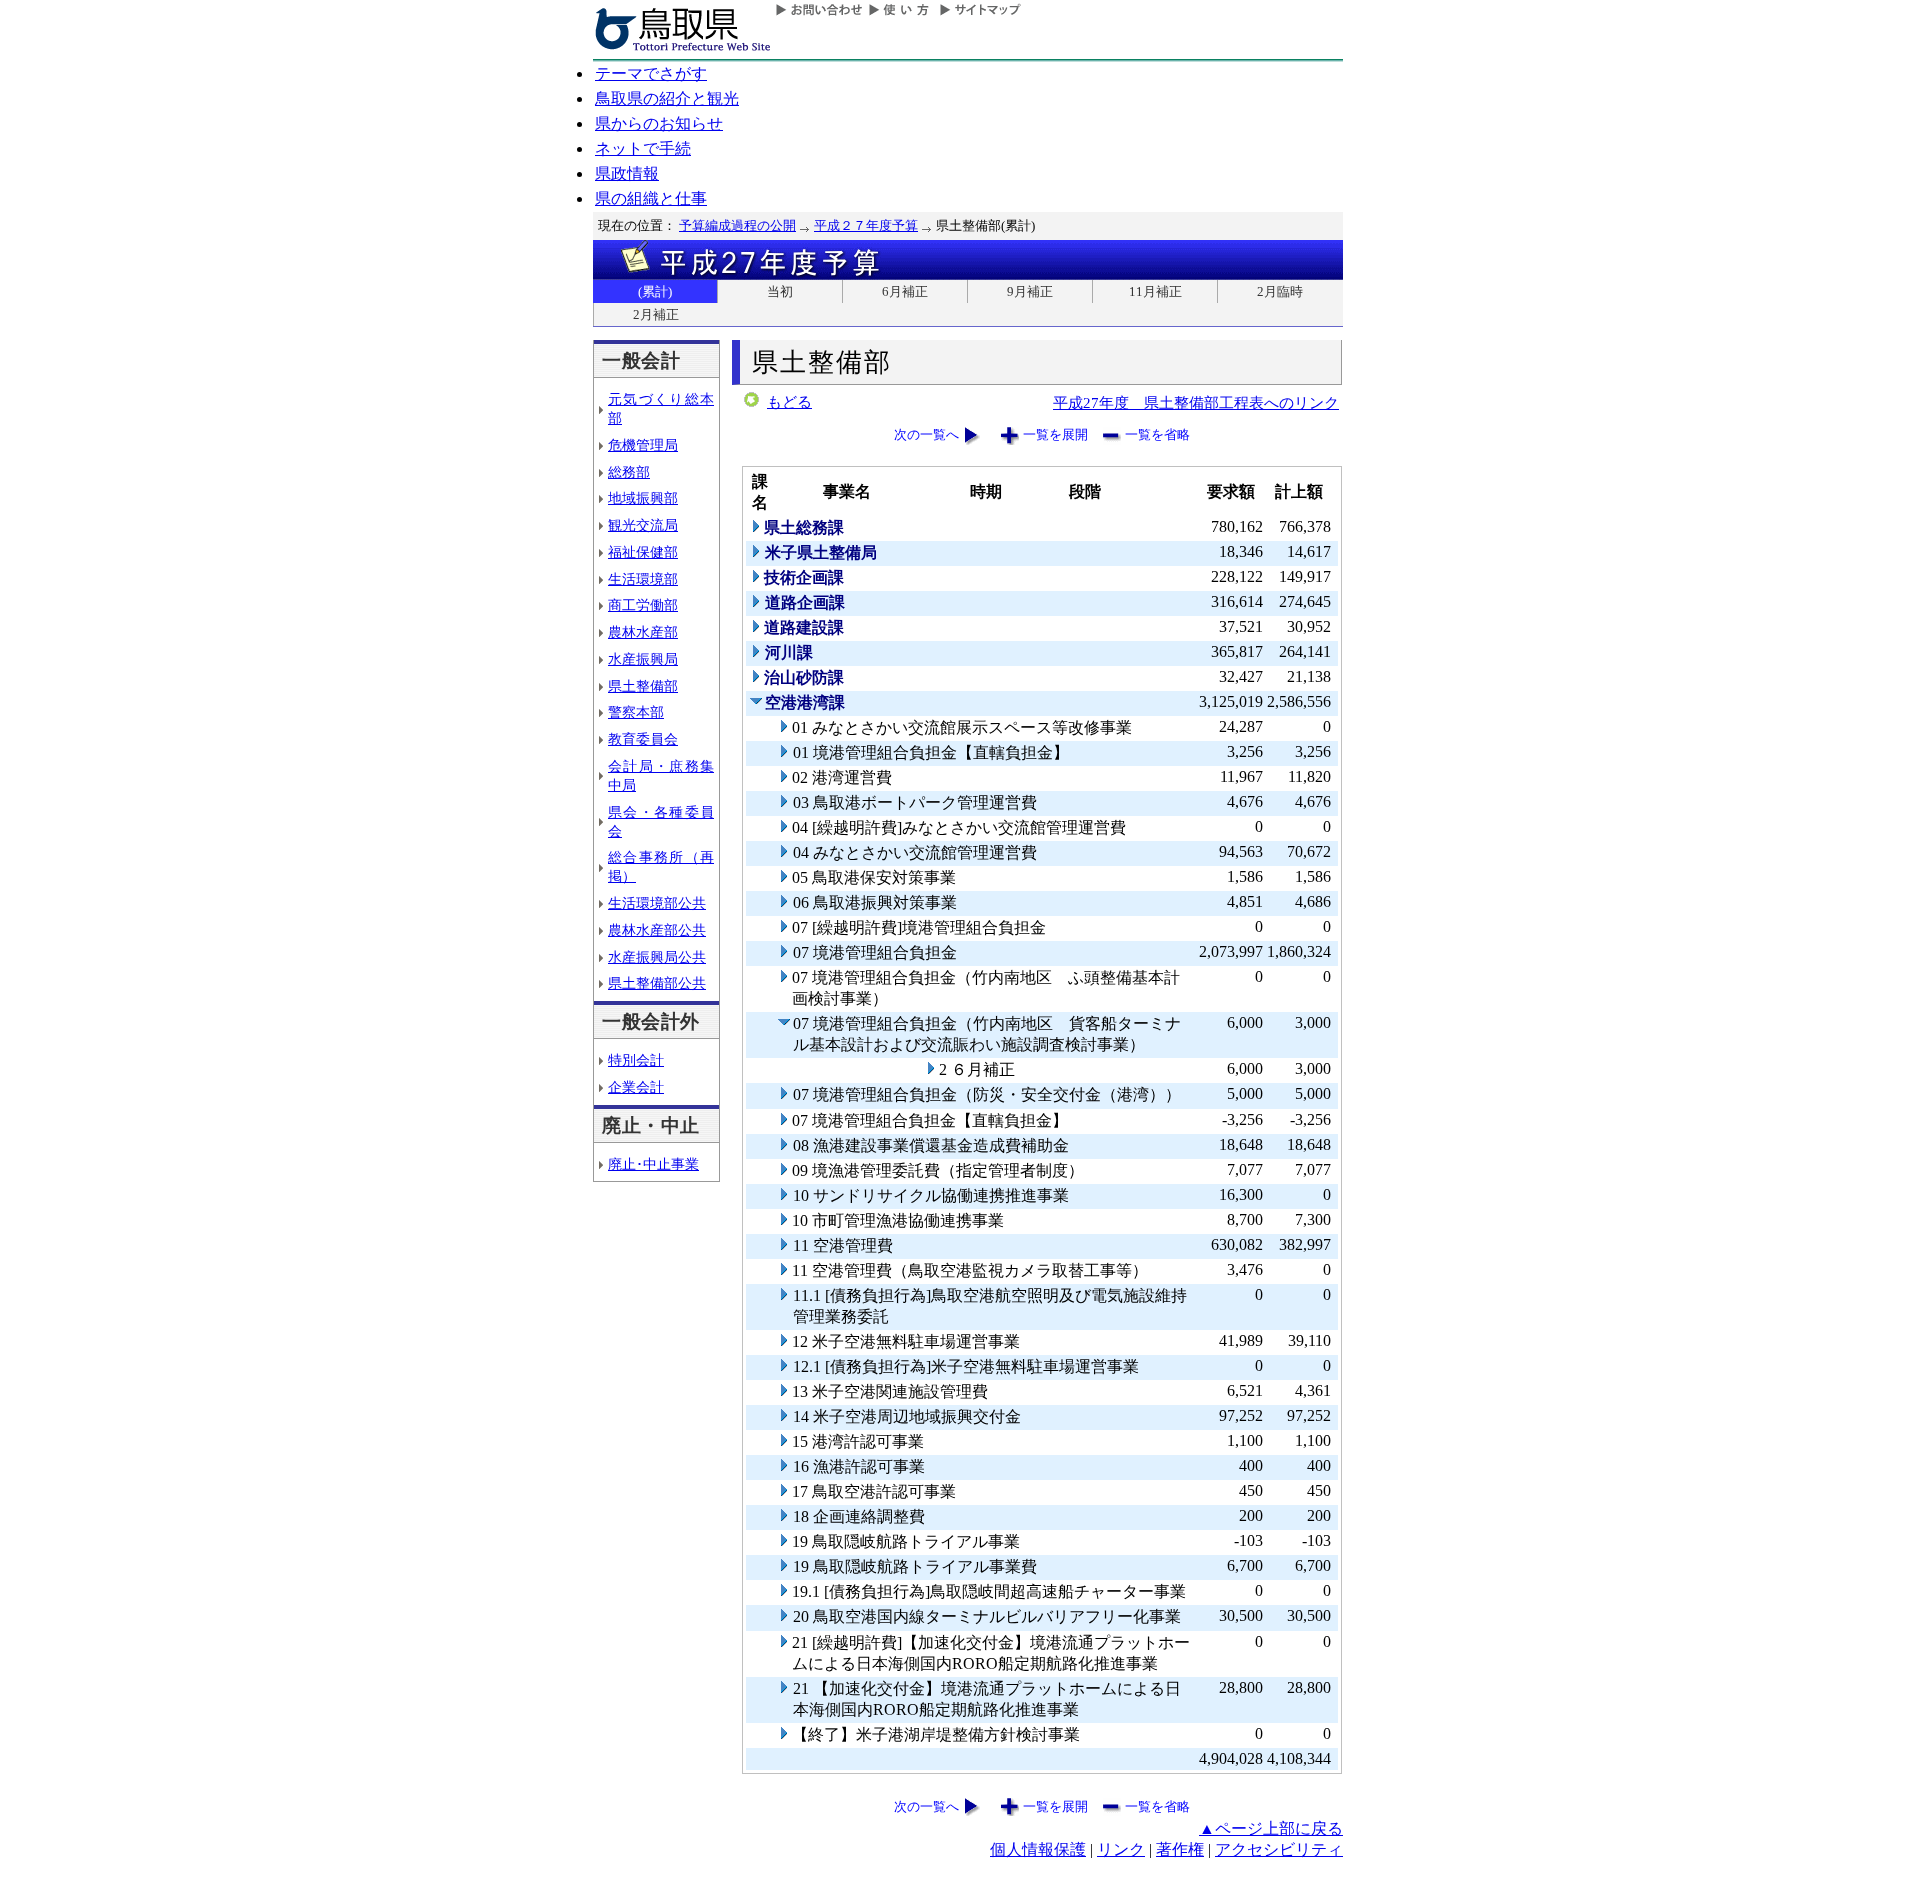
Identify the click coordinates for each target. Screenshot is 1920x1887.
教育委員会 (643, 739)
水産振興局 (643, 659)
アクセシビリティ (1279, 1849)
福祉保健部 (643, 552)
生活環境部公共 (657, 903)
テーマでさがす (651, 73)
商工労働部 (643, 605)
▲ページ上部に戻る (1271, 1828)
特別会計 (636, 1060)
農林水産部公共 (657, 930)
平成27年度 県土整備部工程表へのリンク (1196, 402)
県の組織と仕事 (651, 198)
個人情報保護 (1038, 1849)
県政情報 (627, 173)
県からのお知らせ (659, 123)
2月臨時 (1280, 291)
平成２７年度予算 (866, 225)
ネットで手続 (643, 148)
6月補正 (905, 291)
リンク (1121, 1849)
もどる (789, 402)
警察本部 (636, 712)
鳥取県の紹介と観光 (667, 98)
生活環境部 (643, 579)
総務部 (629, 472)
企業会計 (636, 1087)
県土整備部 (643, 686)
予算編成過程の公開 (737, 225)
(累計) (655, 291)
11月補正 (1155, 291)
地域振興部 (643, 498)
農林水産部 (643, 632)
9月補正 (1030, 291)
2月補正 (656, 314)
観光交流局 (643, 525)
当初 (780, 291)
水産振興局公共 (657, 957)
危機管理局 (643, 445)
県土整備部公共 (657, 983)
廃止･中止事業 (653, 1164)
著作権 (1180, 1849)
